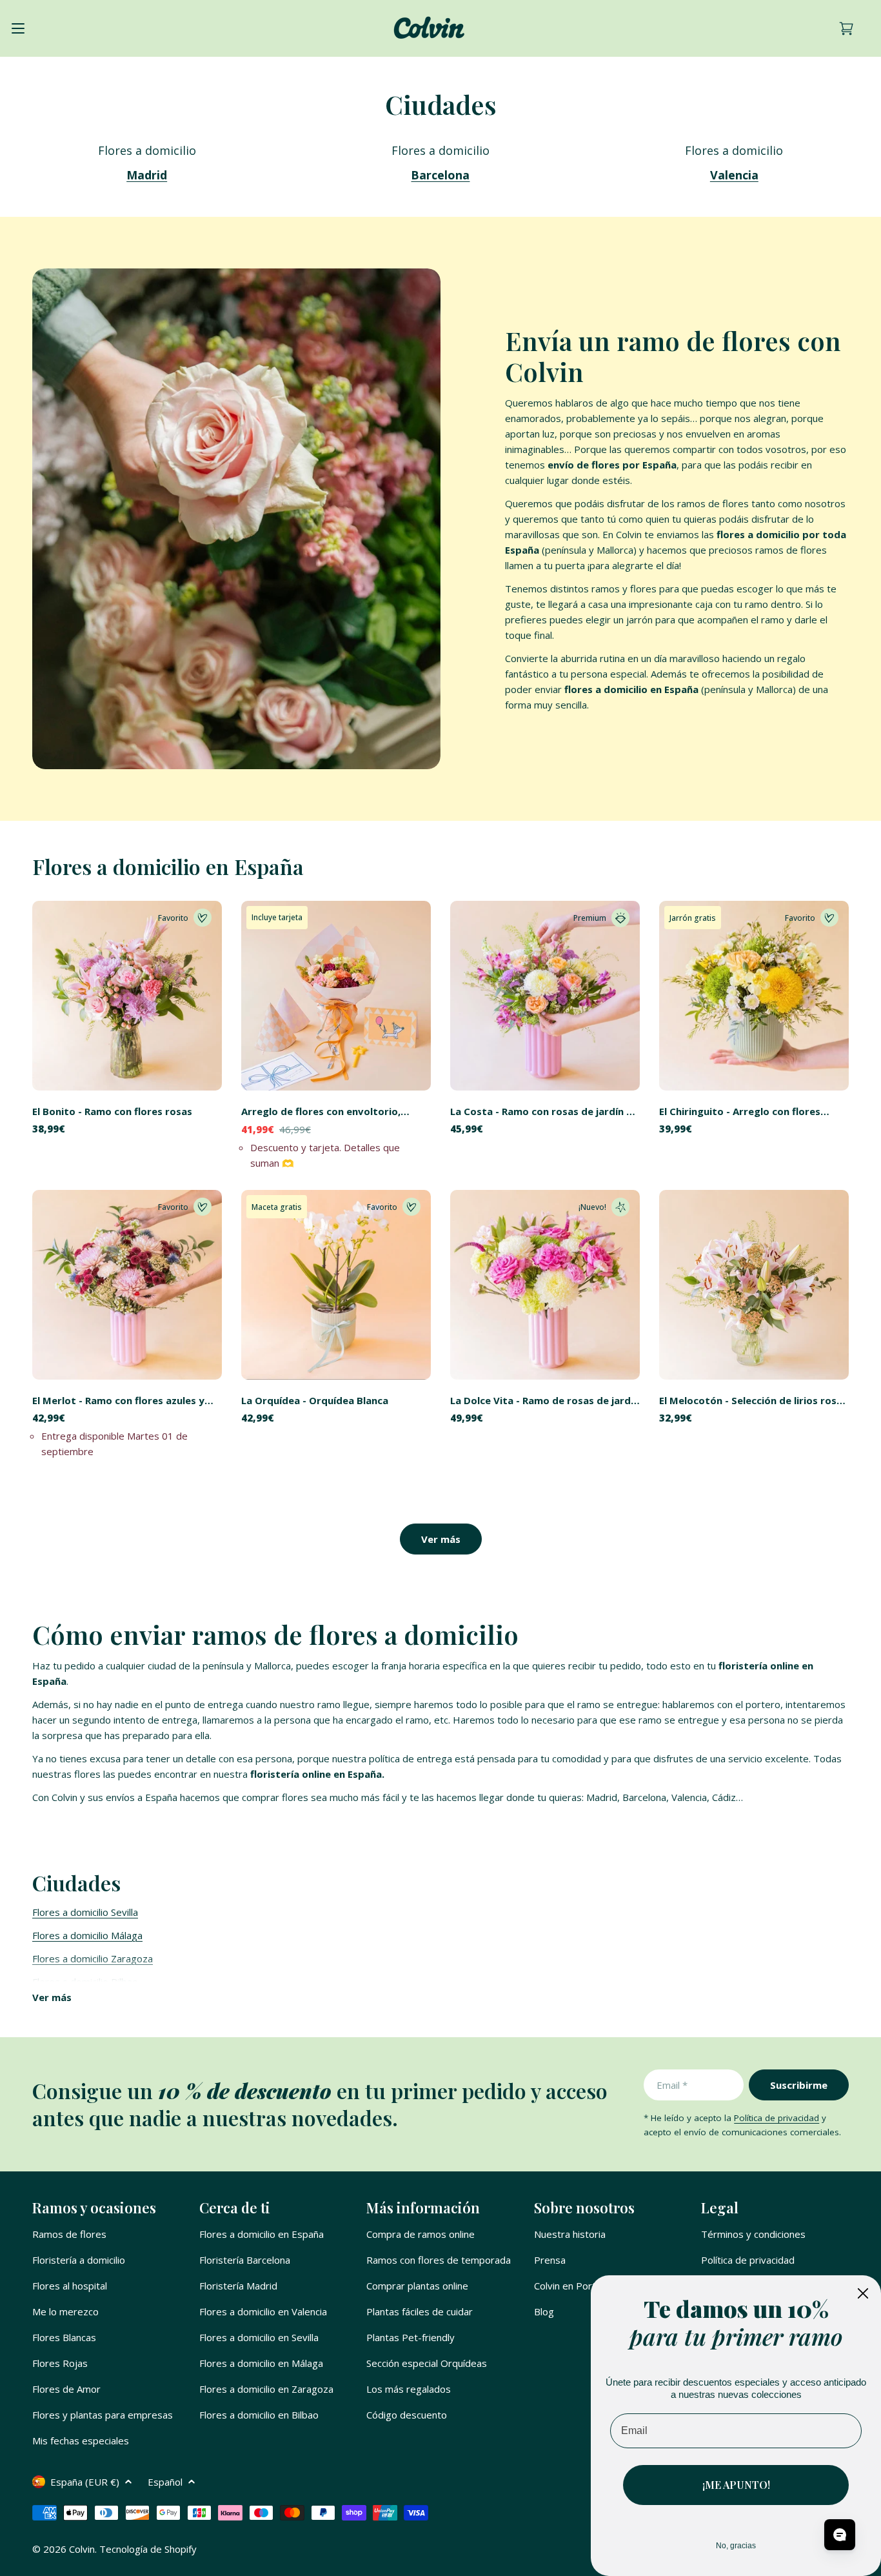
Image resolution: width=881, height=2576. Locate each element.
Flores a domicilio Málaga (87, 1935)
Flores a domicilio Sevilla (85, 1912)
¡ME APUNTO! (736, 2485)
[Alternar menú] (18, 28)
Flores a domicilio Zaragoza (93, 1958)
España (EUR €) (85, 2482)
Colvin (82, 2549)
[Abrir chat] (840, 2535)
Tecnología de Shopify (148, 2549)
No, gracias (736, 2546)
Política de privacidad (777, 2118)
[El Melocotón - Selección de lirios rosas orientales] (754, 1285)
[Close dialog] (863, 2293)
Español (165, 2482)
